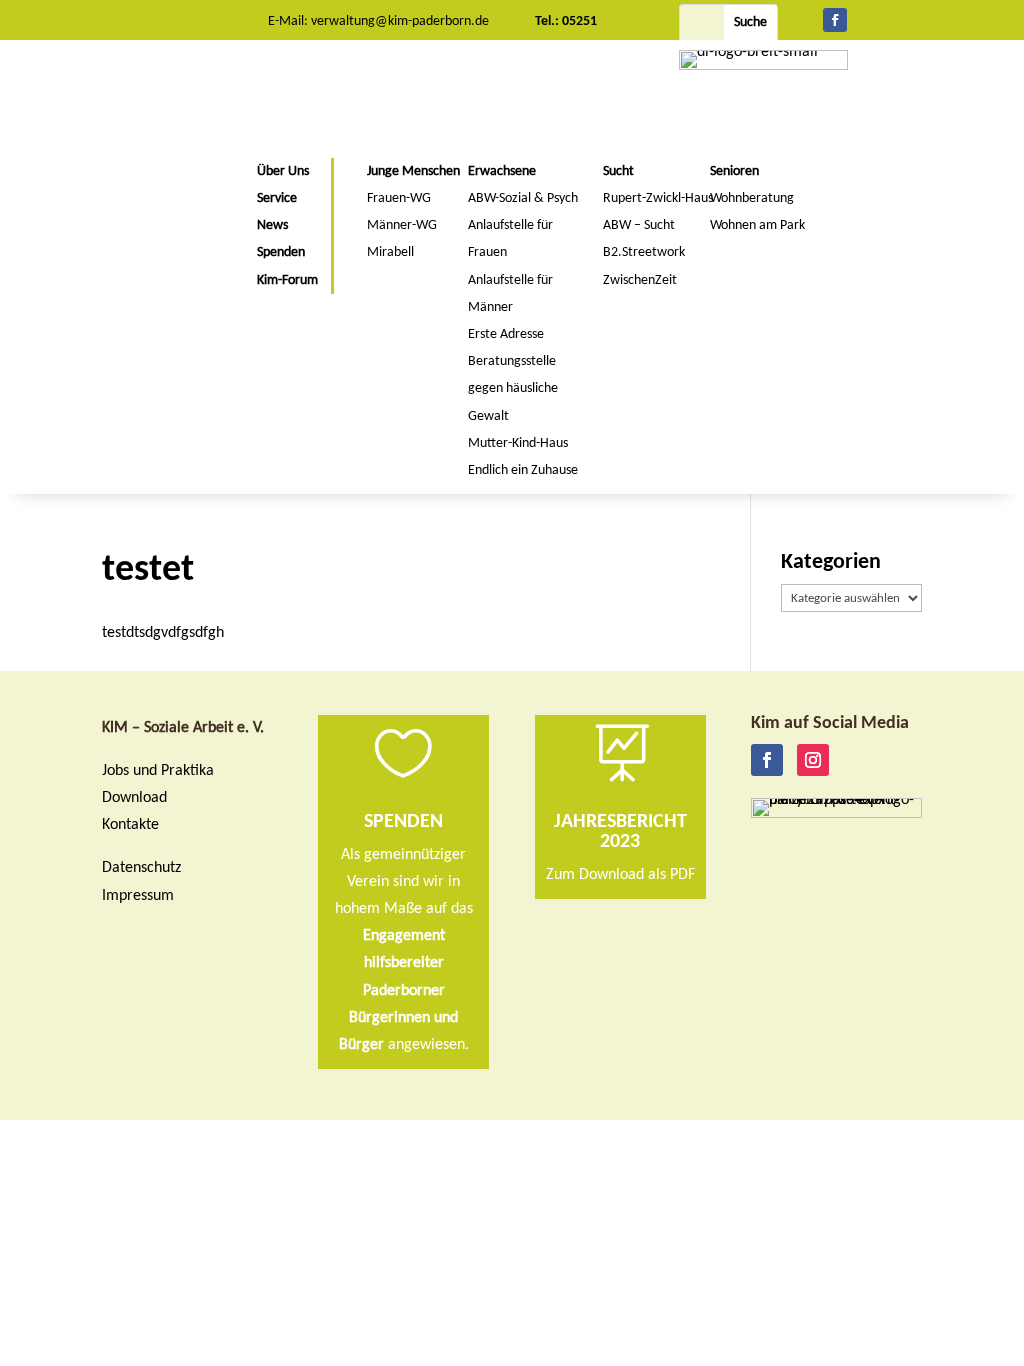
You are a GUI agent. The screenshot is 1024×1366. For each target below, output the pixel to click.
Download (134, 798)
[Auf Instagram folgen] (813, 760)
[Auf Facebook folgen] (835, 20)
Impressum (138, 896)
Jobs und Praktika (158, 771)
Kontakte (130, 825)
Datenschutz (141, 868)
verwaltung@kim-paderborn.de (400, 21)
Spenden (403, 822)
